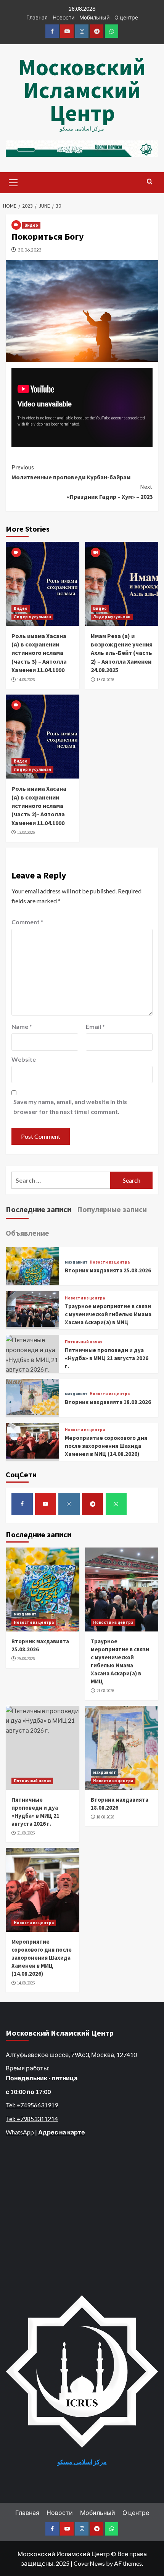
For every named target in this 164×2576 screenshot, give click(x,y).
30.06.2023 (30, 250)
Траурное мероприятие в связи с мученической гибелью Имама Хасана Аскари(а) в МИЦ (108, 1314)
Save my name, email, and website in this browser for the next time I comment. (70, 1107)
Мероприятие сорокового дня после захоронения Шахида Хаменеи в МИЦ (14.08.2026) (106, 1446)
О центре (126, 17)
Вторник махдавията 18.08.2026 (108, 1402)
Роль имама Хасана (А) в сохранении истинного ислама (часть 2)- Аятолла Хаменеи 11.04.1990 (39, 806)
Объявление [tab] (27, 1233)
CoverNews (89, 2563)
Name (22, 1026)
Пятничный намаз (83, 1342)
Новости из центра (110, 1262)
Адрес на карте (62, 2132)
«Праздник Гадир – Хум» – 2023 (110, 492)
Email (95, 1026)
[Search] (150, 182)
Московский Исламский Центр (82, 90)
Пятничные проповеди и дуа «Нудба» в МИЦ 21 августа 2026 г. (107, 1358)
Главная (37, 17)
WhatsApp (20, 2132)
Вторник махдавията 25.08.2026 (108, 1270)
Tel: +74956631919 (32, 2105)
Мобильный (94, 17)
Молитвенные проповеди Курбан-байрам (71, 472)
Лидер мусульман (32, 617)
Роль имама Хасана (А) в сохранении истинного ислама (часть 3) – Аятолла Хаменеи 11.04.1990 (39, 653)
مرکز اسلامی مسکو (82, 2462)
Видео (31, 225)
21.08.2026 (105, 1691)
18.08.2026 (105, 1817)
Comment (27, 922)
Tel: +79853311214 (32, 2119)
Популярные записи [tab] (112, 1209)
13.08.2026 (105, 680)
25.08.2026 (26, 1659)
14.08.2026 (26, 680)
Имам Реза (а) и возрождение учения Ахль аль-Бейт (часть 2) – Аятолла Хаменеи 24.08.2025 (122, 653)
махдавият (76, 1262)
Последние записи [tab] (39, 1209)
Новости (64, 17)
